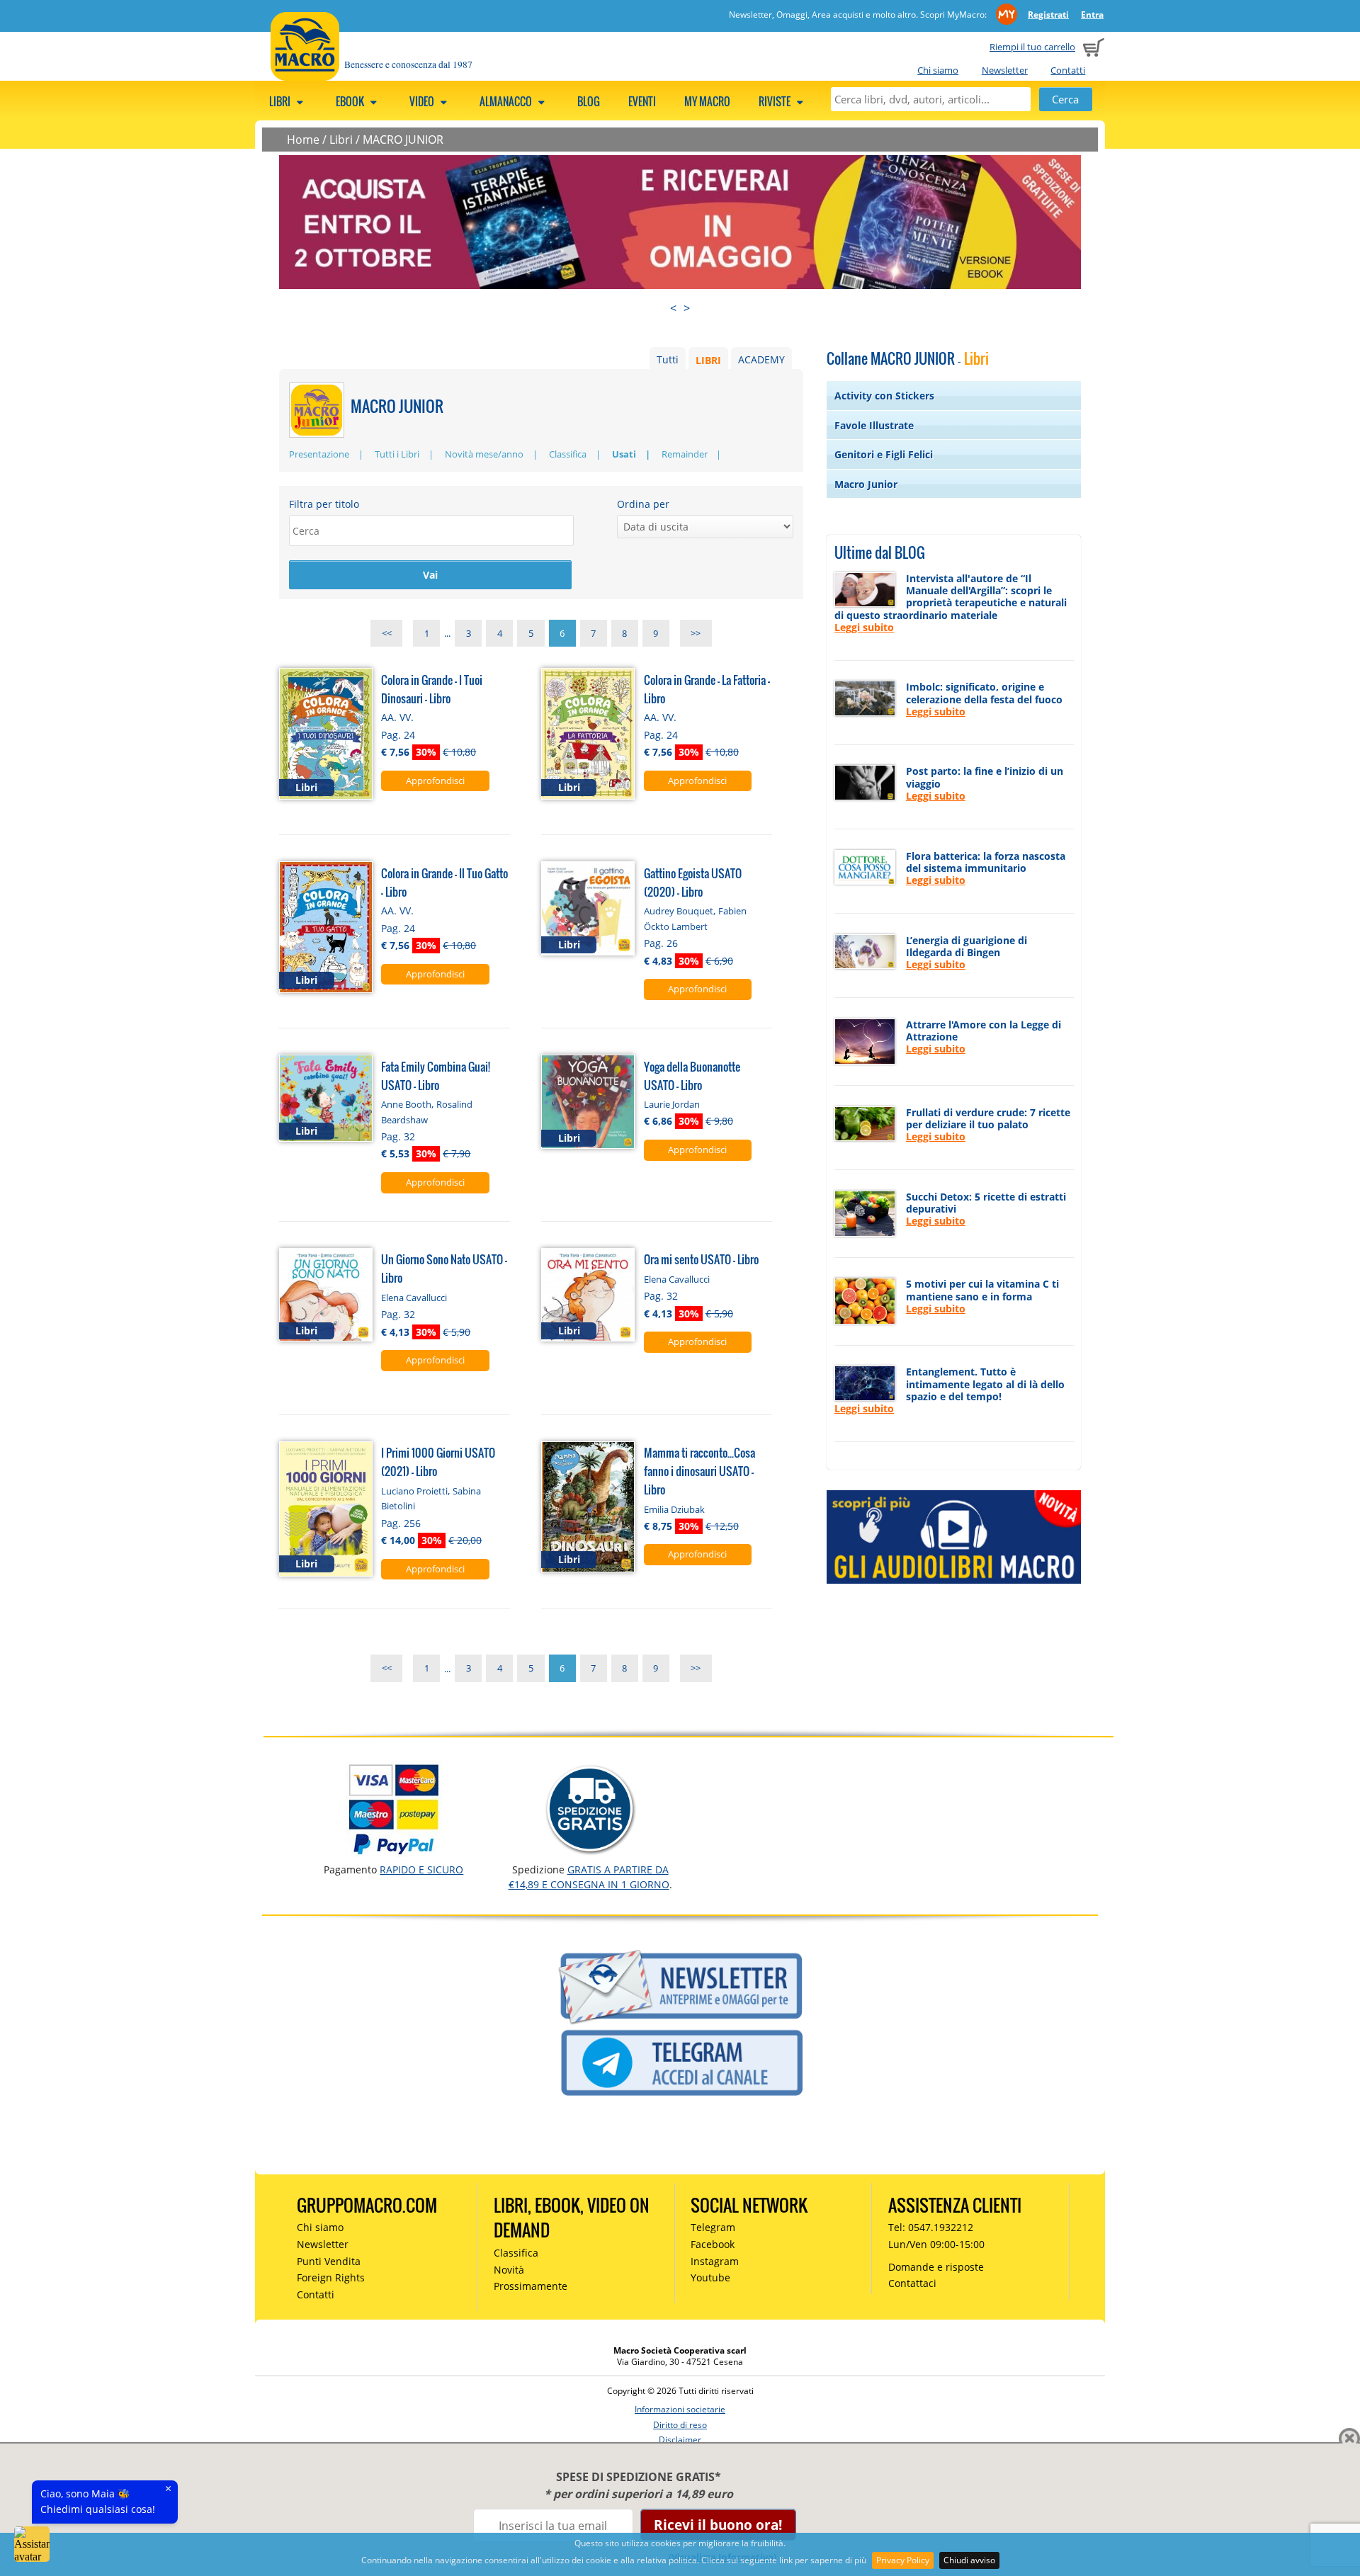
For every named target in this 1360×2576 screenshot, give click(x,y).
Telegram (713, 2227)
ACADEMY (761, 359)
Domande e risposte (936, 2267)
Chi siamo (938, 70)
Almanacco (507, 101)
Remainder (685, 454)
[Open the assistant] (32, 2544)
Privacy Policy (903, 2560)
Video (423, 101)
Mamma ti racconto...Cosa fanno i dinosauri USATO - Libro (699, 1471)
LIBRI (708, 359)
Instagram (715, 2261)
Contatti (1068, 70)
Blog (589, 101)
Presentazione (319, 454)
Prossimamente (531, 2286)
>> (696, 633)
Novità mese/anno (484, 454)
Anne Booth (406, 1104)
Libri (281, 101)
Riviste (776, 101)
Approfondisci (435, 781)
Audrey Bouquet (679, 911)
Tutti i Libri (397, 454)
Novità (509, 2270)
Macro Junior (866, 484)
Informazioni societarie (680, 2409)
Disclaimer (680, 2440)
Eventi (642, 101)
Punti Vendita (329, 2261)
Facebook (713, 2244)
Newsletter (1005, 70)
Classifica (568, 454)
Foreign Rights (331, 2277)
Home (303, 140)
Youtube (710, 2277)
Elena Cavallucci (414, 1298)
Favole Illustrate (874, 425)
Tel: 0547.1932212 (931, 2227)
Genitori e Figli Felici (884, 454)
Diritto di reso (680, 2425)
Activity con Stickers (884, 396)
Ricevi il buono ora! (718, 2525)
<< (387, 633)
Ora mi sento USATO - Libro (701, 1259)
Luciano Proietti (414, 1491)
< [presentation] (673, 308)
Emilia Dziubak (674, 1509)
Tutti (668, 359)
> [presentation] (687, 308)
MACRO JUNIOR (403, 140)
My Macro (707, 101)
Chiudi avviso (969, 2560)
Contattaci (912, 2283)
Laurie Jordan (672, 1104)
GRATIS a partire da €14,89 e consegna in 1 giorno (589, 1877)
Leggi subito (864, 627)
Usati (624, 454)
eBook (351, 101)
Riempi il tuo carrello (1032, 47)
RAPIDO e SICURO (421, 1869)
